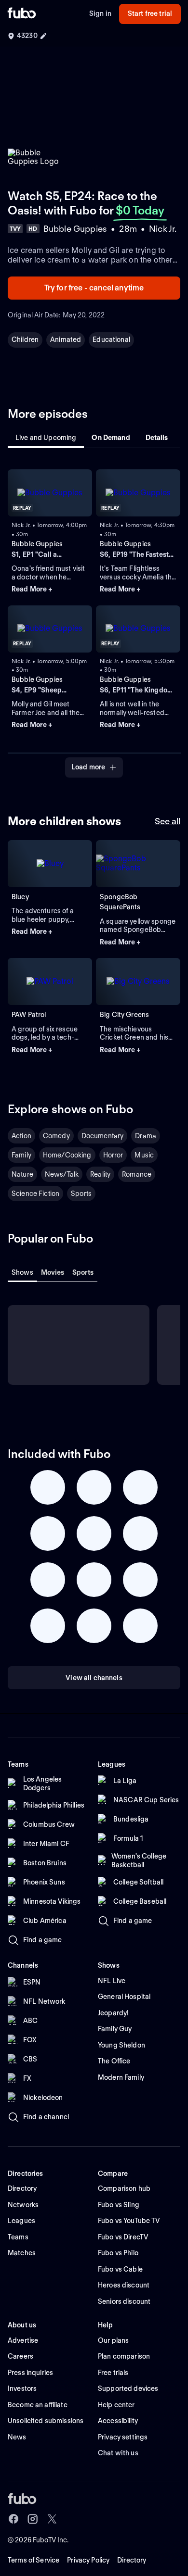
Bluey (20, 897)
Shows (22, 1272)
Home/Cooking (67, 1155)
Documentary (103, 1136)
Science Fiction (35, 1194)
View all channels (94, 1678)
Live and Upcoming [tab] (46, 438)
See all (168, 821)
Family (21, 1155)
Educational (111, 339)
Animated (66, 339)
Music (144, 1155)
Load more (88, 767)
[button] (50, 590)
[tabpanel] (94, 618)
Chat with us (118, 2453)
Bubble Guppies (37, 544)
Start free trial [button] (150, 13)
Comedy (56, 1136)
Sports (81, 1194)
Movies (53, 1272)
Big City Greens (124, 1015)
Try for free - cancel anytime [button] (94, 288)
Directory (132, 2560)
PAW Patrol (29, 1015)
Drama (146, 1136)
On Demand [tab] (111, 438)
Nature (22, 1174)
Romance (137, 1174)
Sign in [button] (100, 13)
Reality (100, 1174)
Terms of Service (34, 2560)
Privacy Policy (88, 2560)
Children (25, 339)
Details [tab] (157, 438)
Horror (113, 1155)
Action (21, 1136)
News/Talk (62, 1174)
